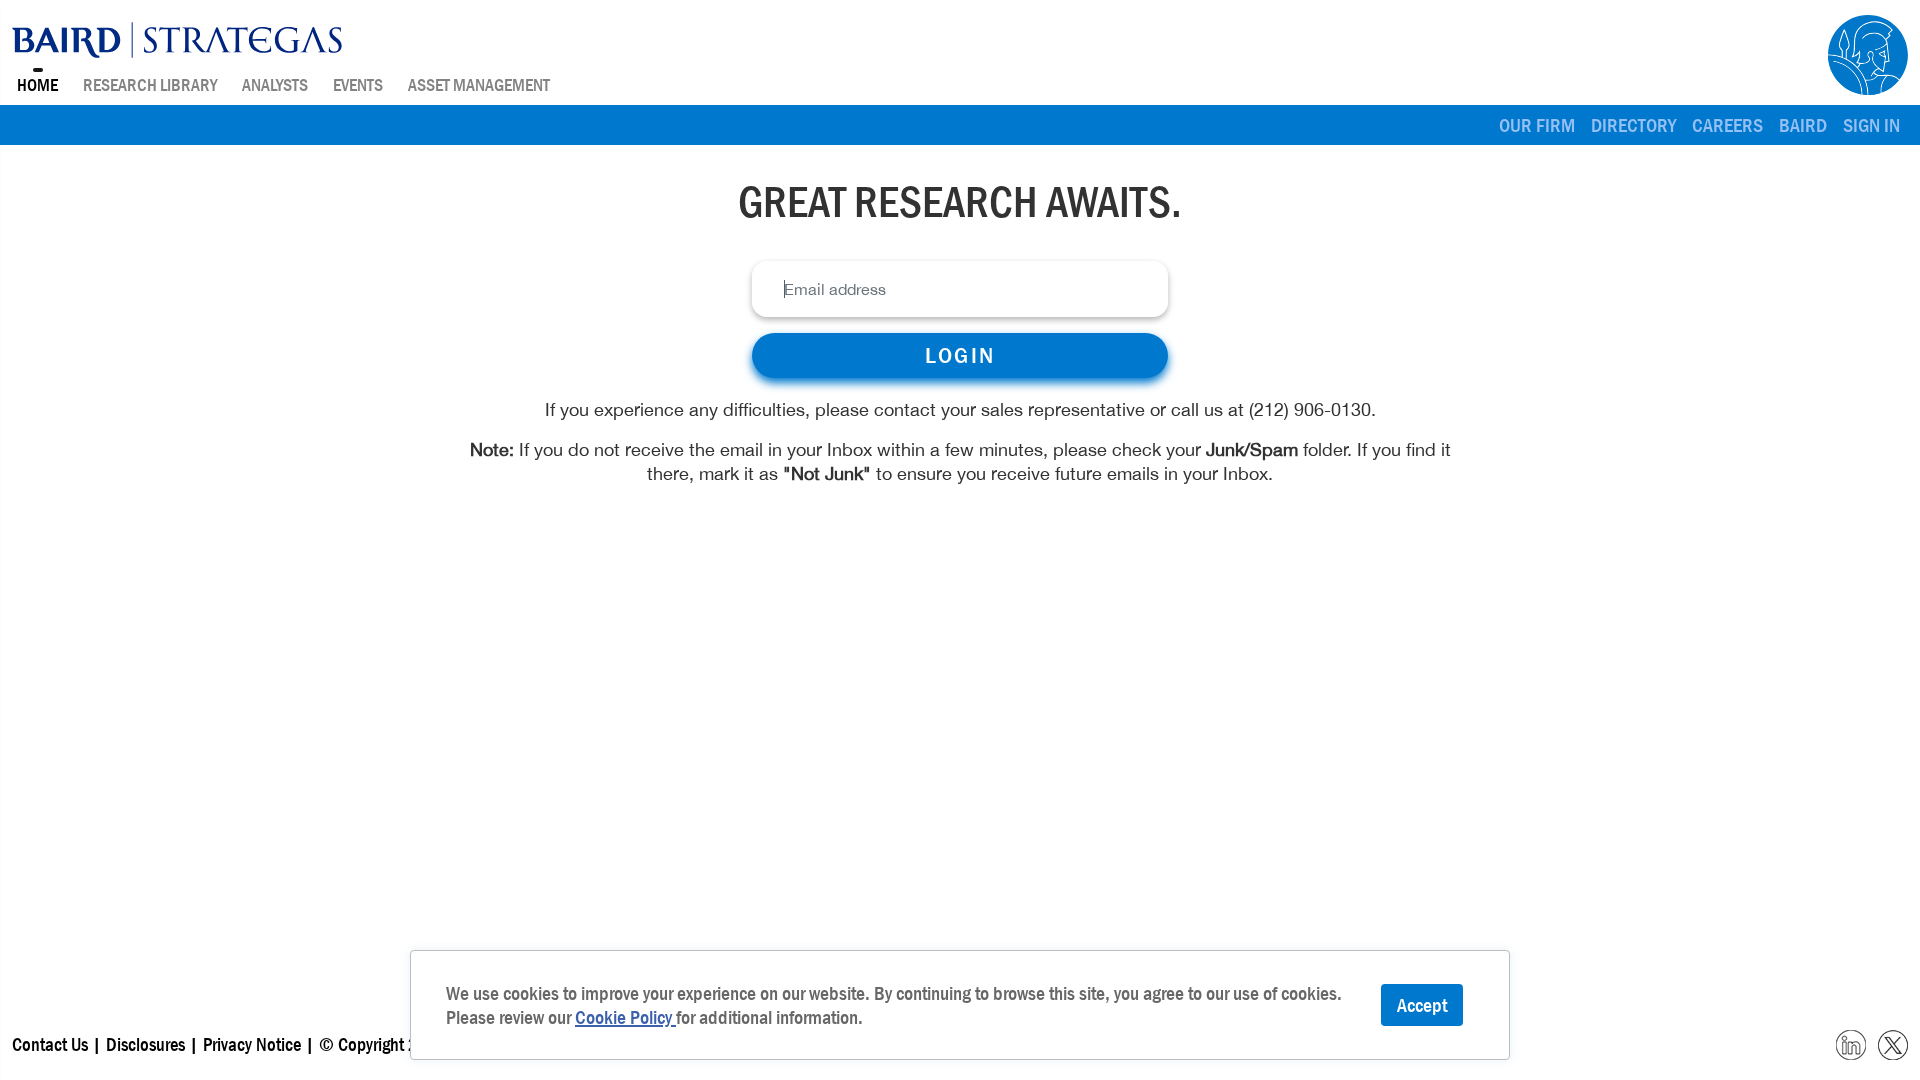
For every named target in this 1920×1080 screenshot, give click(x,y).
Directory (1633, 125)
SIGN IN (1871, 125)
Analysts (275, 85)
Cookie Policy (625, 1017)
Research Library (150, 85)
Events (358, 85)
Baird (1803, 125)
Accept (1422, 1005)
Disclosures (145, 1044)
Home (37, 85)
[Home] (177, 39)
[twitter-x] (1893, 1043)
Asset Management (479, 85)
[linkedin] (1851, 1043)
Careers (1727, 125)
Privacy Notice (254, 1044)
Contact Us (50, 1044)
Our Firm (1537, 125)
